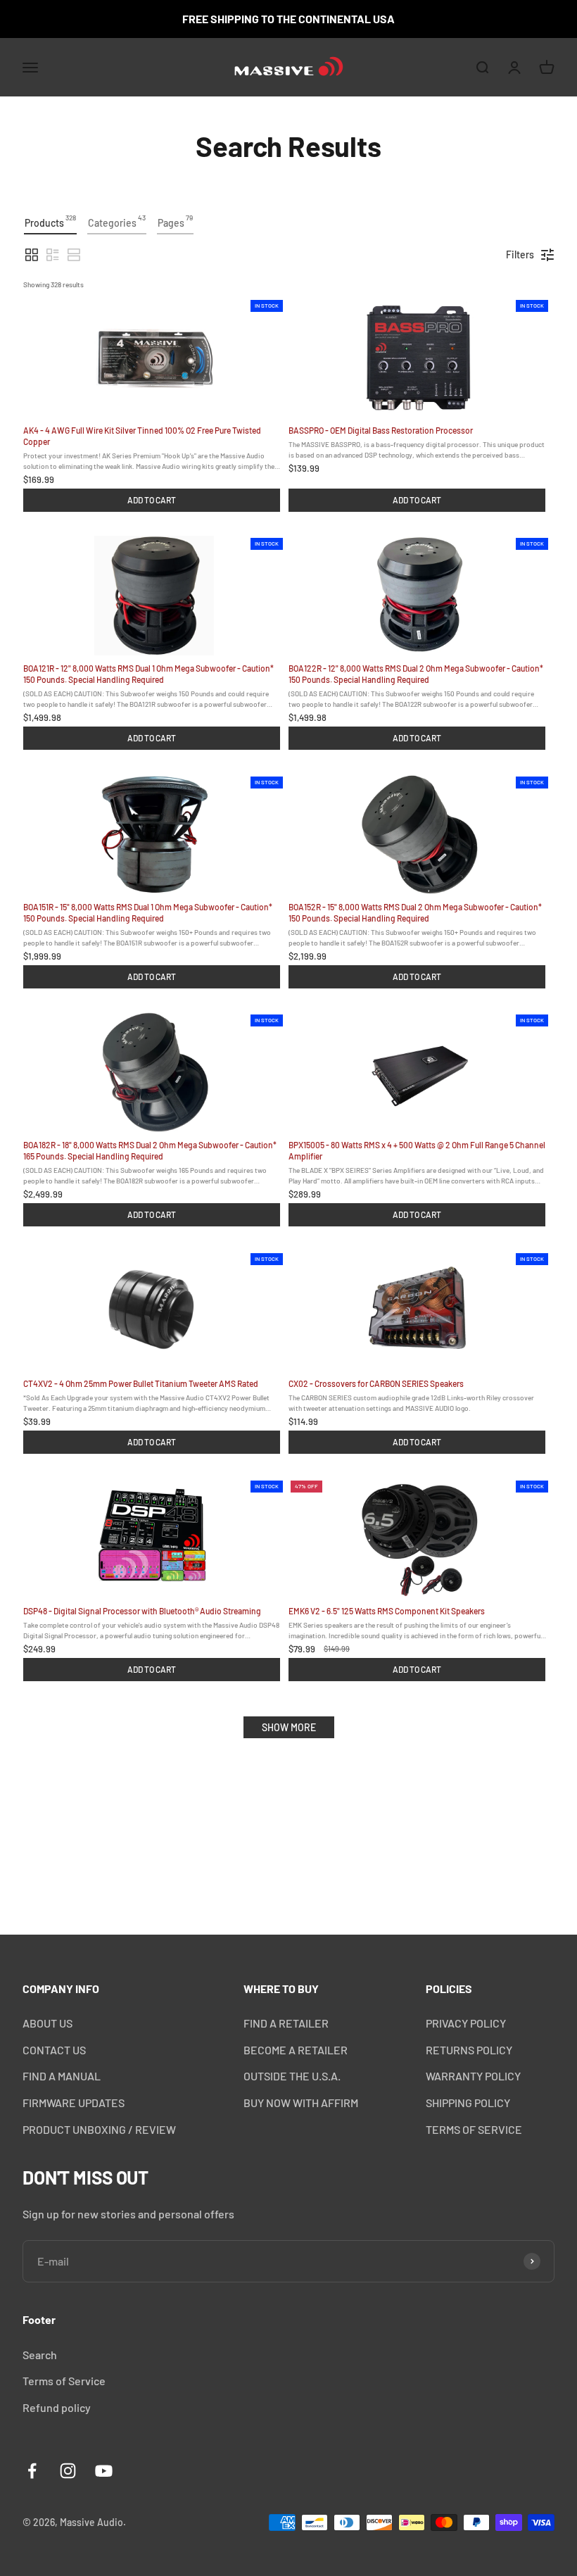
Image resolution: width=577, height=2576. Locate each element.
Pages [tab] (175, 221)
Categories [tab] (117, 221)
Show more (289, 1727)
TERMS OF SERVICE (474, 2129)
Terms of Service (64, 2381)
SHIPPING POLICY (468, 2103)
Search (40, 2355)
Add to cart (152, 500)
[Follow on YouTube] (104, 2471)
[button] (32, 255)
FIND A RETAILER (286, 2023)
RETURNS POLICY (469, 2050)
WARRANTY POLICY (473, 2076)
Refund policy (57, 2407)
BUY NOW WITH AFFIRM (301, 2103)
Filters (520, 255)
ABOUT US (47, 2023)
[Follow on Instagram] (68, 2471)
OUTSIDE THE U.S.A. (292, 2076)
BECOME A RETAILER (296, 2050)
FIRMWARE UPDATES (74, 2103)
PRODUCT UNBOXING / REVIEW (99, 2129)
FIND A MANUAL (62, 2076)
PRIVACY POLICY (466, 2023)
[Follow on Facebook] (32, 2471)
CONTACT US (54, 2050)
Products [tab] (50, 221)
